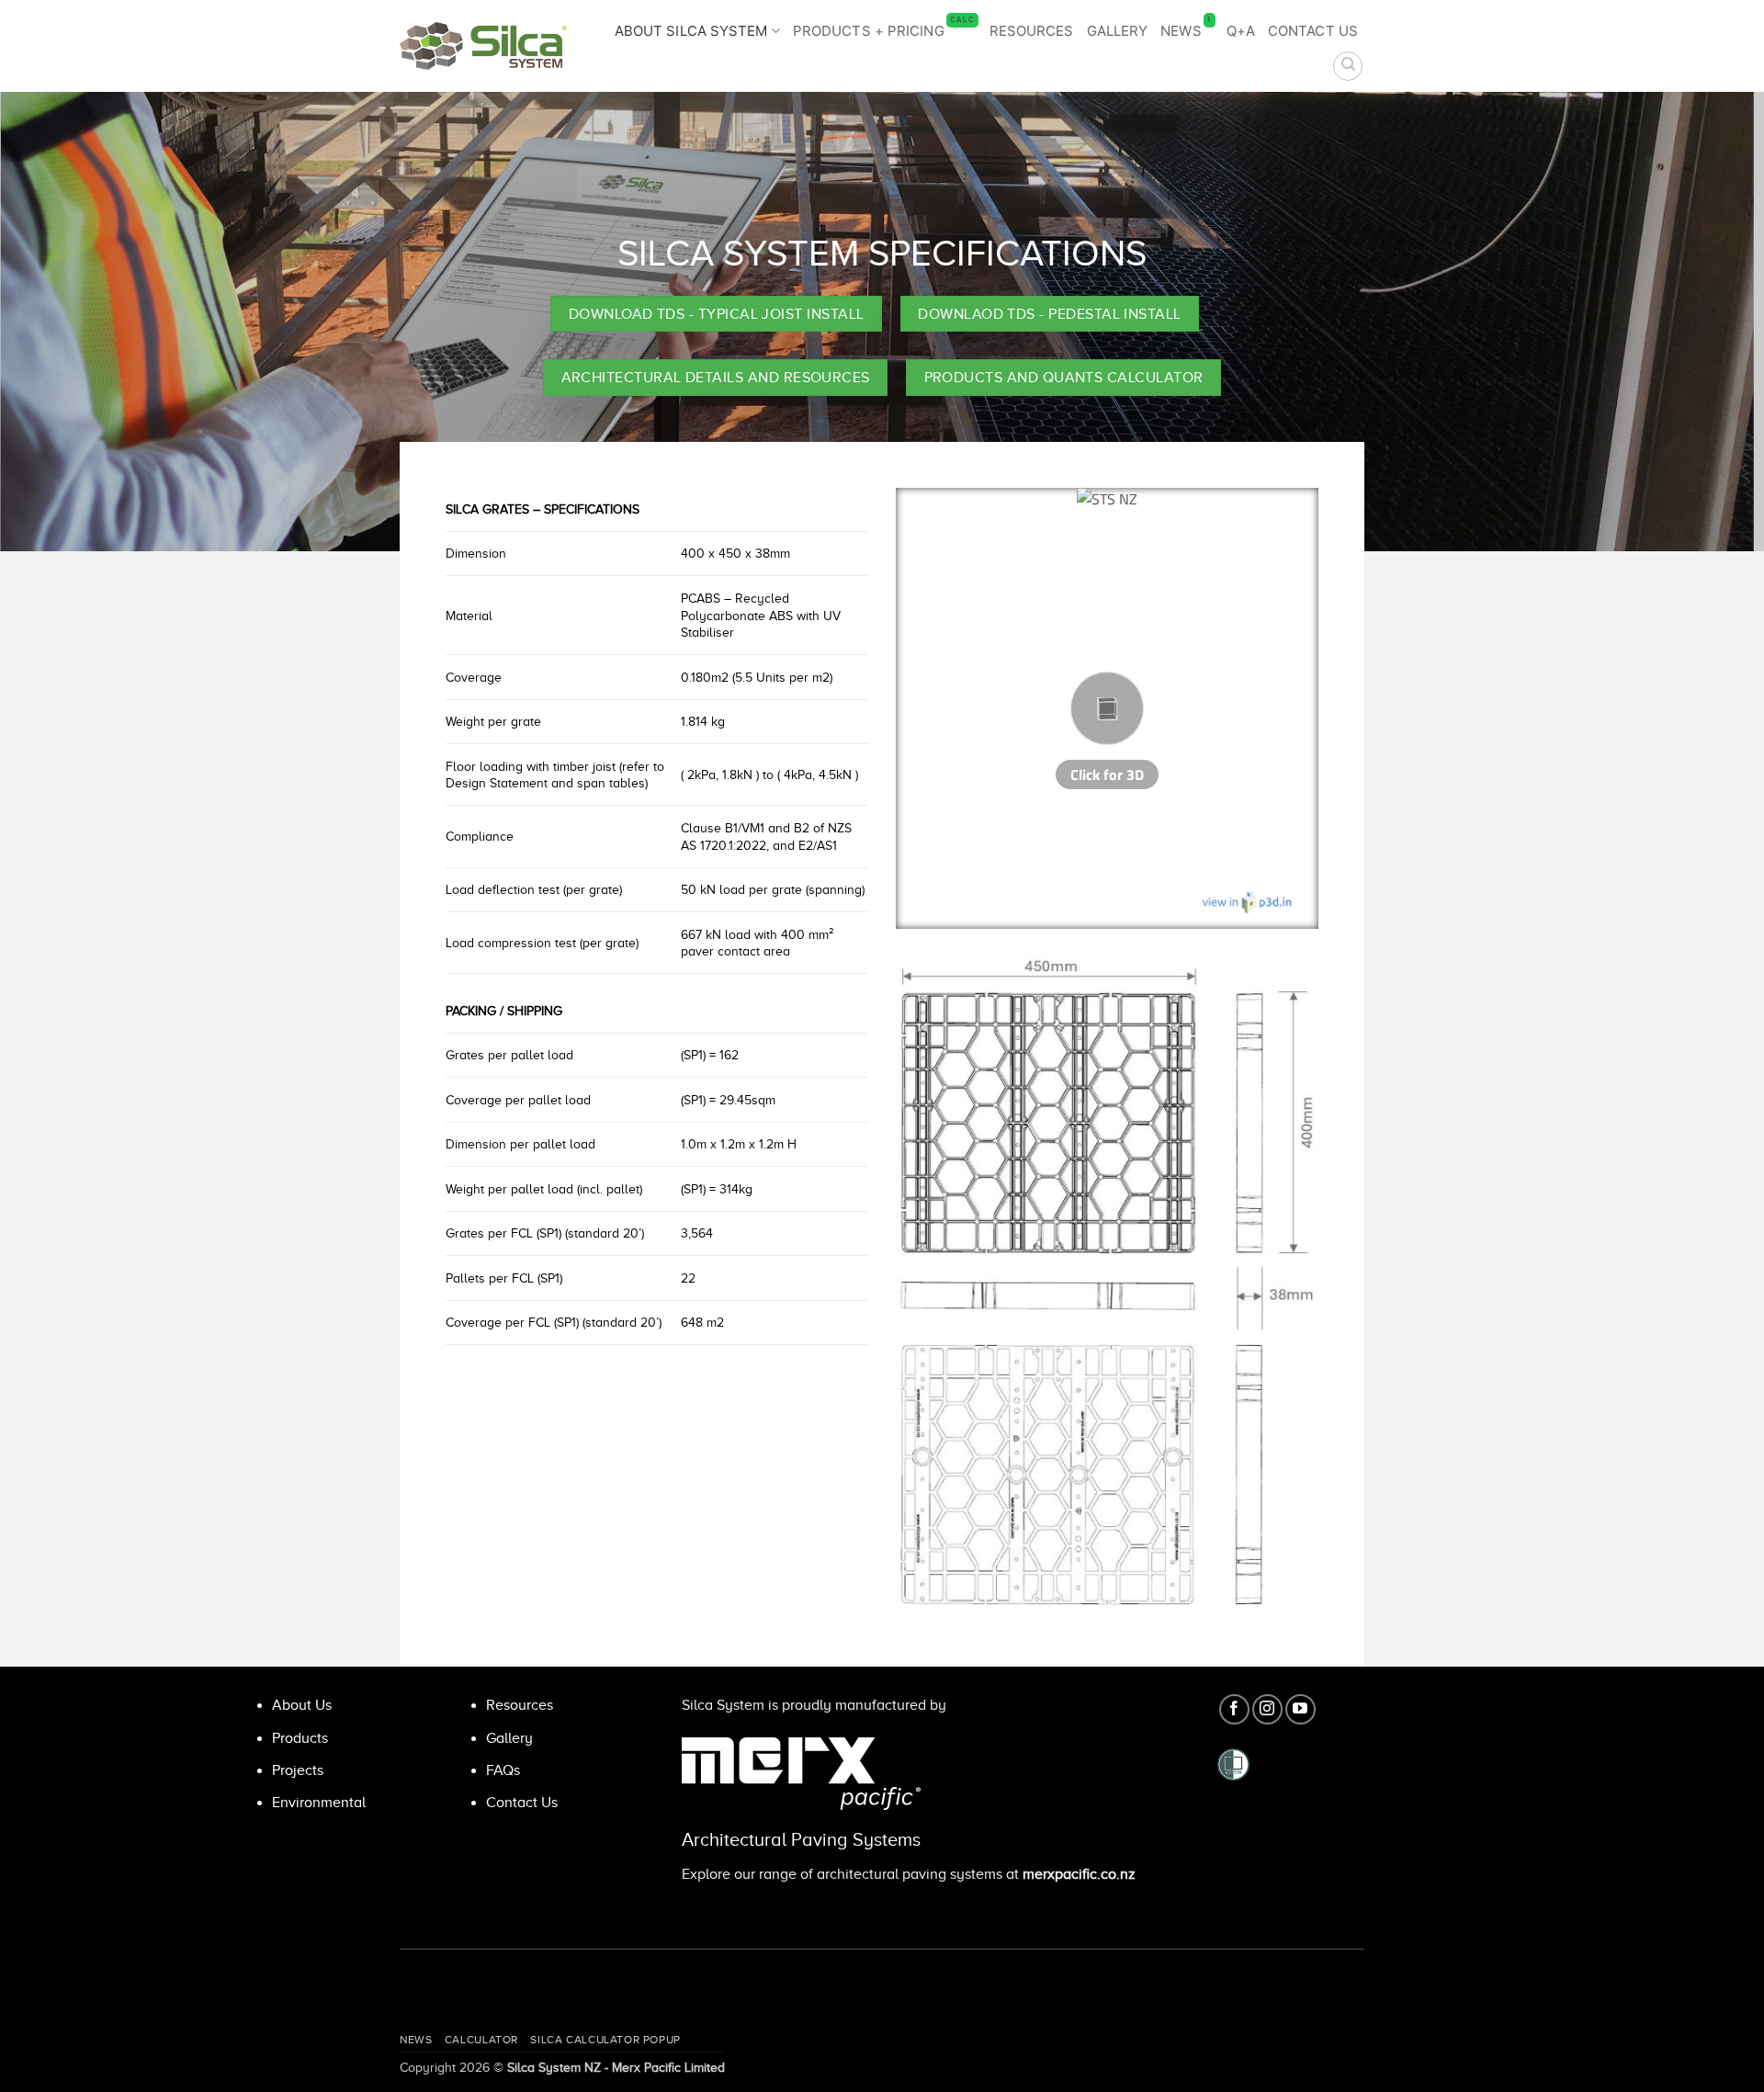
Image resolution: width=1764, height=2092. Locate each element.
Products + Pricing (884, 28)
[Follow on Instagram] (1267, 1709)
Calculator (481, 2040)
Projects (298, 1770)
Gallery (1118, 31)
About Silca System (691, 31)
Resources (1032, 31)
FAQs (503, 1770)
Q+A (1241, 31)
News (1186, 28)
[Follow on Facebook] (1234, 1709)
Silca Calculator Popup (605, 2040)
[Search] (1348, 66)
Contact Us (1313, 31)
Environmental (319, 1803)
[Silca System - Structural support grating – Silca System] (483, 46)
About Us (302, 1705)
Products (300, 1738)
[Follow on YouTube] (1300, 1709)
